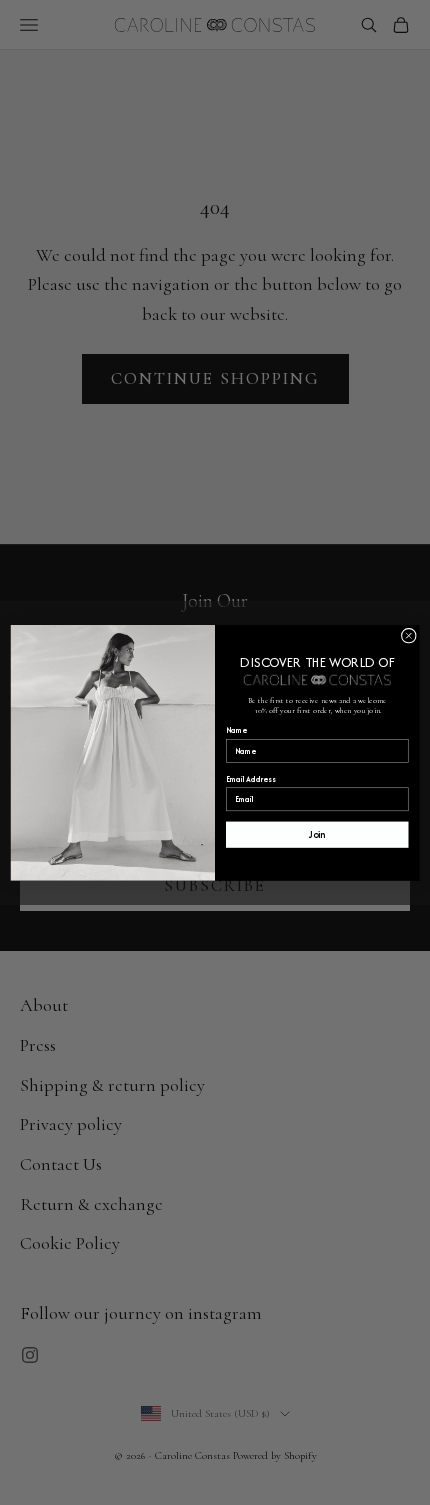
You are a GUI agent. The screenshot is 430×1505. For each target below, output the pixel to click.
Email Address (250, 778)
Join (317, 834)
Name (236, 730)
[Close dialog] (408, 635)
